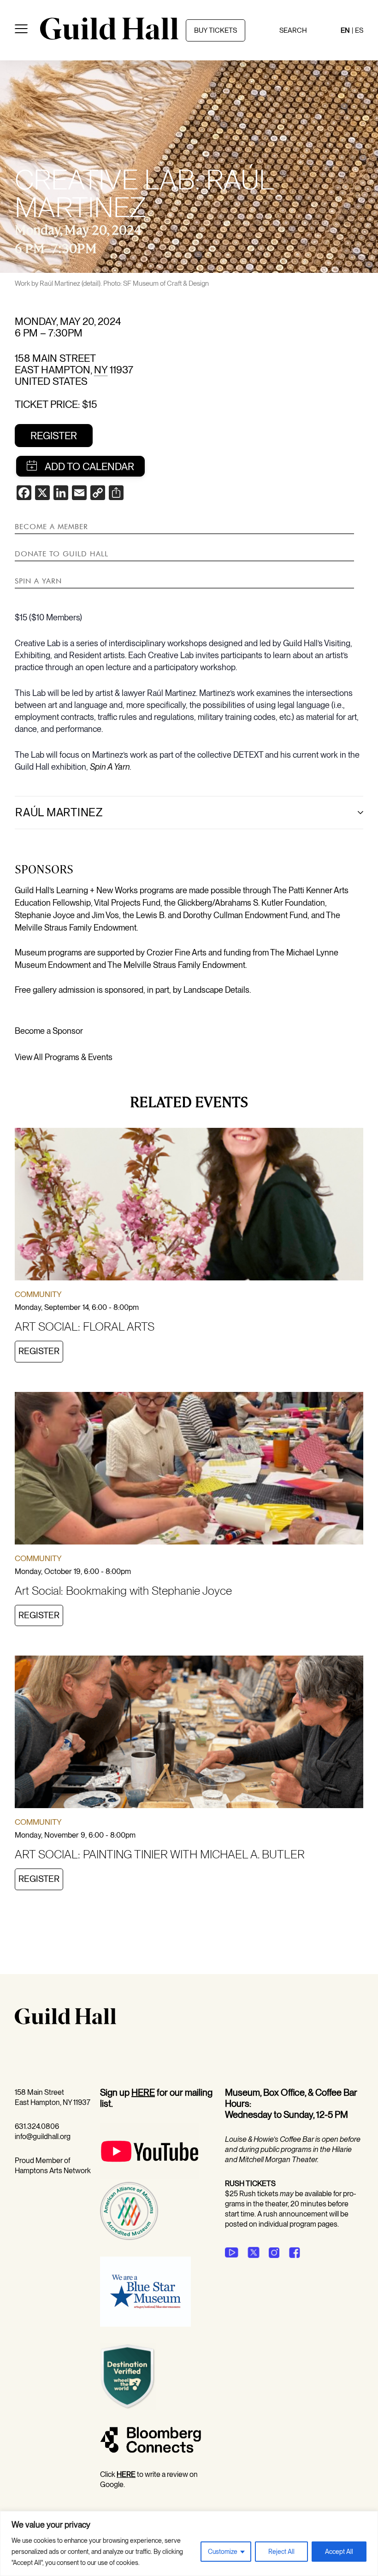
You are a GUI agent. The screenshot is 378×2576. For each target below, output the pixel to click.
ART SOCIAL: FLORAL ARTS (85, 1326)
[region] (189, 2544)
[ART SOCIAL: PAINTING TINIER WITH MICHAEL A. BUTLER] (189, 1733)
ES (359, 30)
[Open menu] (21, 30)
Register (54, 436)
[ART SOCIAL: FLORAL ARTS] (189, 1206)
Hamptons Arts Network (53, 2171)
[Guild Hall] (109, 36)
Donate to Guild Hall (62, 554)
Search (293, 30)
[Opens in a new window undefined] (232, 2252)
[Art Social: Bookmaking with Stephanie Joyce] (189, 1470)
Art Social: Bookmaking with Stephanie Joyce (123, 1591)
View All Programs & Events (64, 1057)
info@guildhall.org (43, 2137)
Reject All (281, 2552)
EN (345, 30)
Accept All (339, 2552)
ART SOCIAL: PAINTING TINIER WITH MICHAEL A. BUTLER (160, 1854)
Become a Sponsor (49, 1031)
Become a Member (51, 526)
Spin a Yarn (38, 581)
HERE (143, 2093)
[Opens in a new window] (150, 2177)
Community (38, 1294)
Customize (223, 2552)
